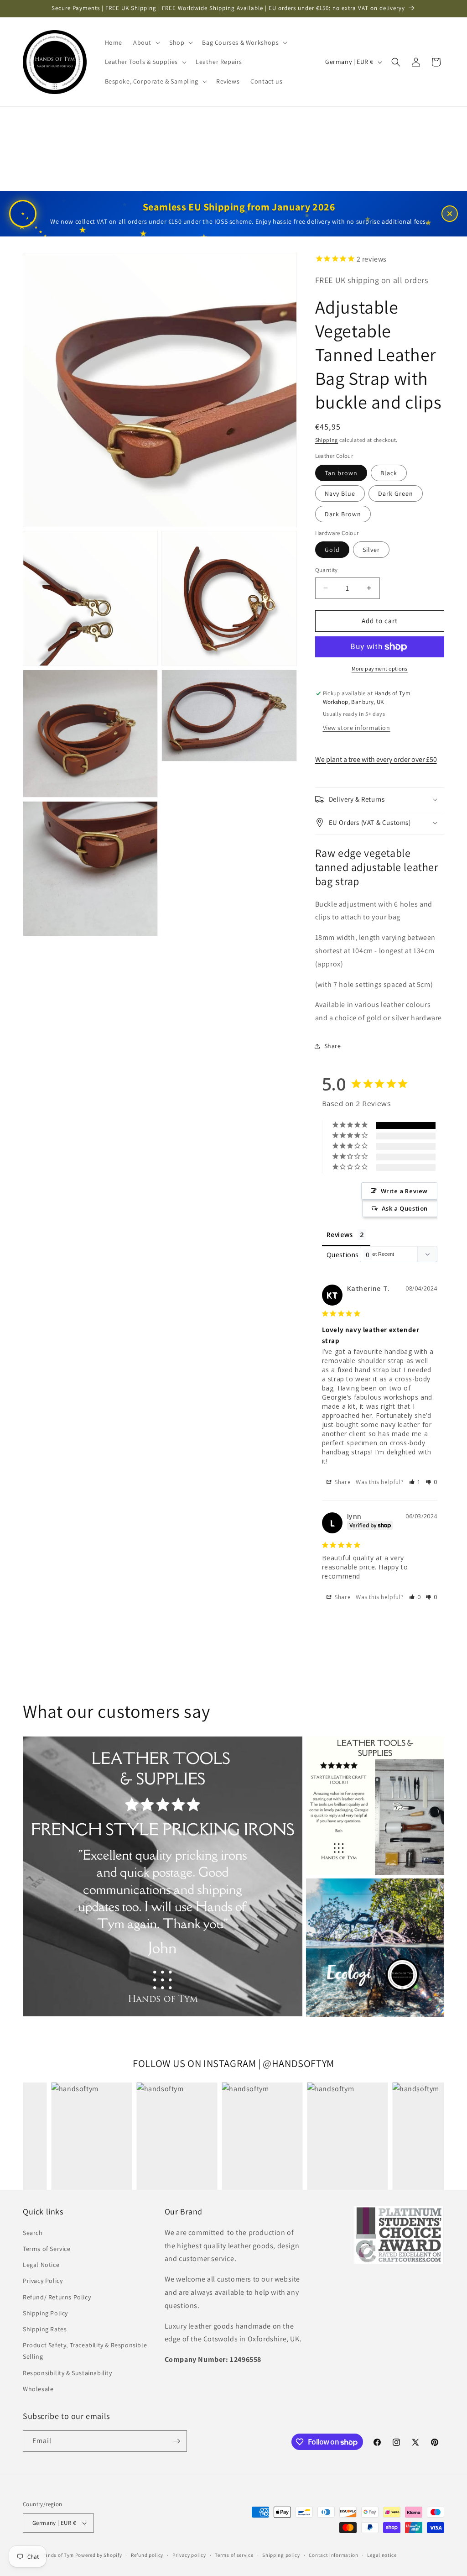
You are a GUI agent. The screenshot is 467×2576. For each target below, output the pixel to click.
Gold (332, 550)
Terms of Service (47, 2249)
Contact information (333, 2555)
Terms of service (234, 2555)
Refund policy (147, 2555)
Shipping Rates (45, 2329)
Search (33, 2233)
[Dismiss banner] (450, 214)
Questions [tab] (343, 1255)
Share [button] (333, 1046)
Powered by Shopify (99, 2555)
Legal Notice (41, 2265)
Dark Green (396, 493)
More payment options (380, 669)
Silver (371, 550)
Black (389, 473)
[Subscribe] (176, 2441)
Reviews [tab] (340, 1235)
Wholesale (38, 2389)
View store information (357, 728)
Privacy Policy (43, 2281)
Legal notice (382, 2555)
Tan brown (341, 473)
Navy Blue (340, 493)
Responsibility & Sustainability (67, 2373)
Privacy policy (189, 2555)
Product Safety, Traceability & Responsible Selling (85, 2351)
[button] (146, 42)
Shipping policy (281, 2555)
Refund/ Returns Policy (57, 2297)
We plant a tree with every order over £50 (376, 759)
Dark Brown (343, 514)
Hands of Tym (58, 2555)
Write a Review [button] (404, 1191)
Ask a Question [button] (405, 1208)
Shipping (327, 440)
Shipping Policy (45, 2313)
